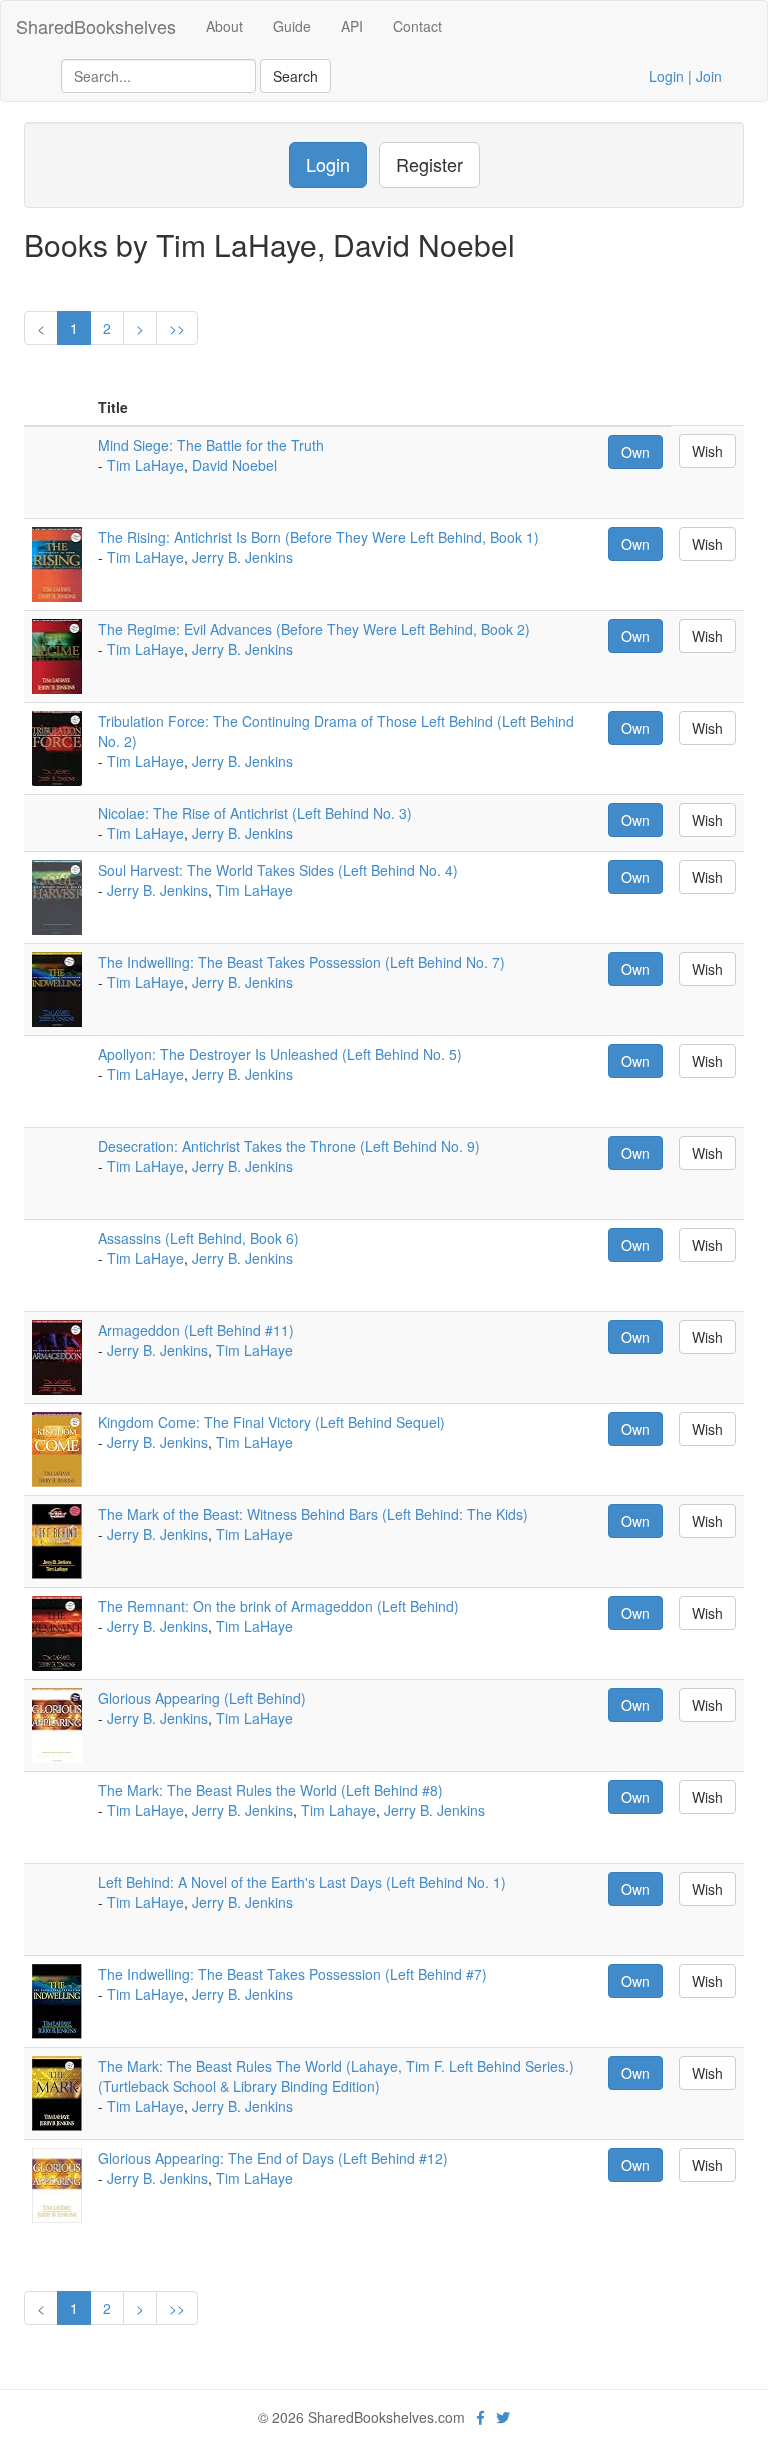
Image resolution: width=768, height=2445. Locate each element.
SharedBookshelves (96, 26)
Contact (417, 26)
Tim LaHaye (145, 465)
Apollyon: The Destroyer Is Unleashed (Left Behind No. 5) (280, 1054)
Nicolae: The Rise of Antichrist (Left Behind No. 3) (255, 813)
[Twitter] (503, 2417)
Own (635, 452)
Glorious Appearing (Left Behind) (202, 1698)
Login (666, 76)
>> (177, 328)
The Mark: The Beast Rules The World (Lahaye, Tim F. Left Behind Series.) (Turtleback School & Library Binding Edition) (336, 2076)
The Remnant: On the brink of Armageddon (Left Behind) (278, 1606)
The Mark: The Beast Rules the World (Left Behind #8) (270, 1790)
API (352, 26)
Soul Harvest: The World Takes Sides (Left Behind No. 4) (278, 870)
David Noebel (234, 465)
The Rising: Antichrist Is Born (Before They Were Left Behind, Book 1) (318, 537)
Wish (707, 451)
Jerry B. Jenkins (242, 557)
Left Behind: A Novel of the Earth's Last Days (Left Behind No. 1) (302, 1882)
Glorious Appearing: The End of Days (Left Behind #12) (273, 2158)
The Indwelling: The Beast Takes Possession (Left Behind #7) (292, 1974)
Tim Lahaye (338, 1810)
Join (709, 76)
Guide (292, 26)
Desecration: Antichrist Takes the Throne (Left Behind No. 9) (289, 1146)
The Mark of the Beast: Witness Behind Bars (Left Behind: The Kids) (313, 1514)
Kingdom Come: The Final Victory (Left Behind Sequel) (271, 1422)
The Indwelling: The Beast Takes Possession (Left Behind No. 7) (301, 962)
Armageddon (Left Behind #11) (196, 1330)
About (224, 26)
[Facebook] (480, 2417)
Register (429, 164)
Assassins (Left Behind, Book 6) (198, 1238)
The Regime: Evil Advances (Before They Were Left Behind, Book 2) (314, 629)
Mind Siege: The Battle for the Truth (211, 445)
